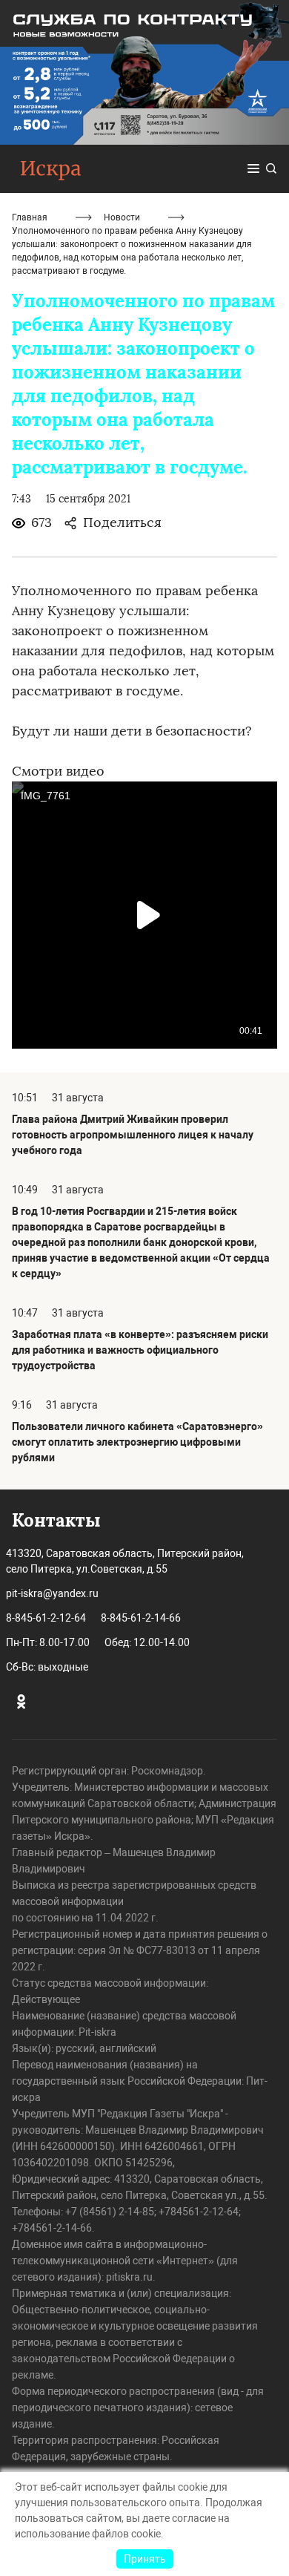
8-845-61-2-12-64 (46, 1618)
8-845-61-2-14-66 (141, 1618)
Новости (122, 217)
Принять (145, 2559)
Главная (30, 217)
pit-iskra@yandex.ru (52, 1593)
